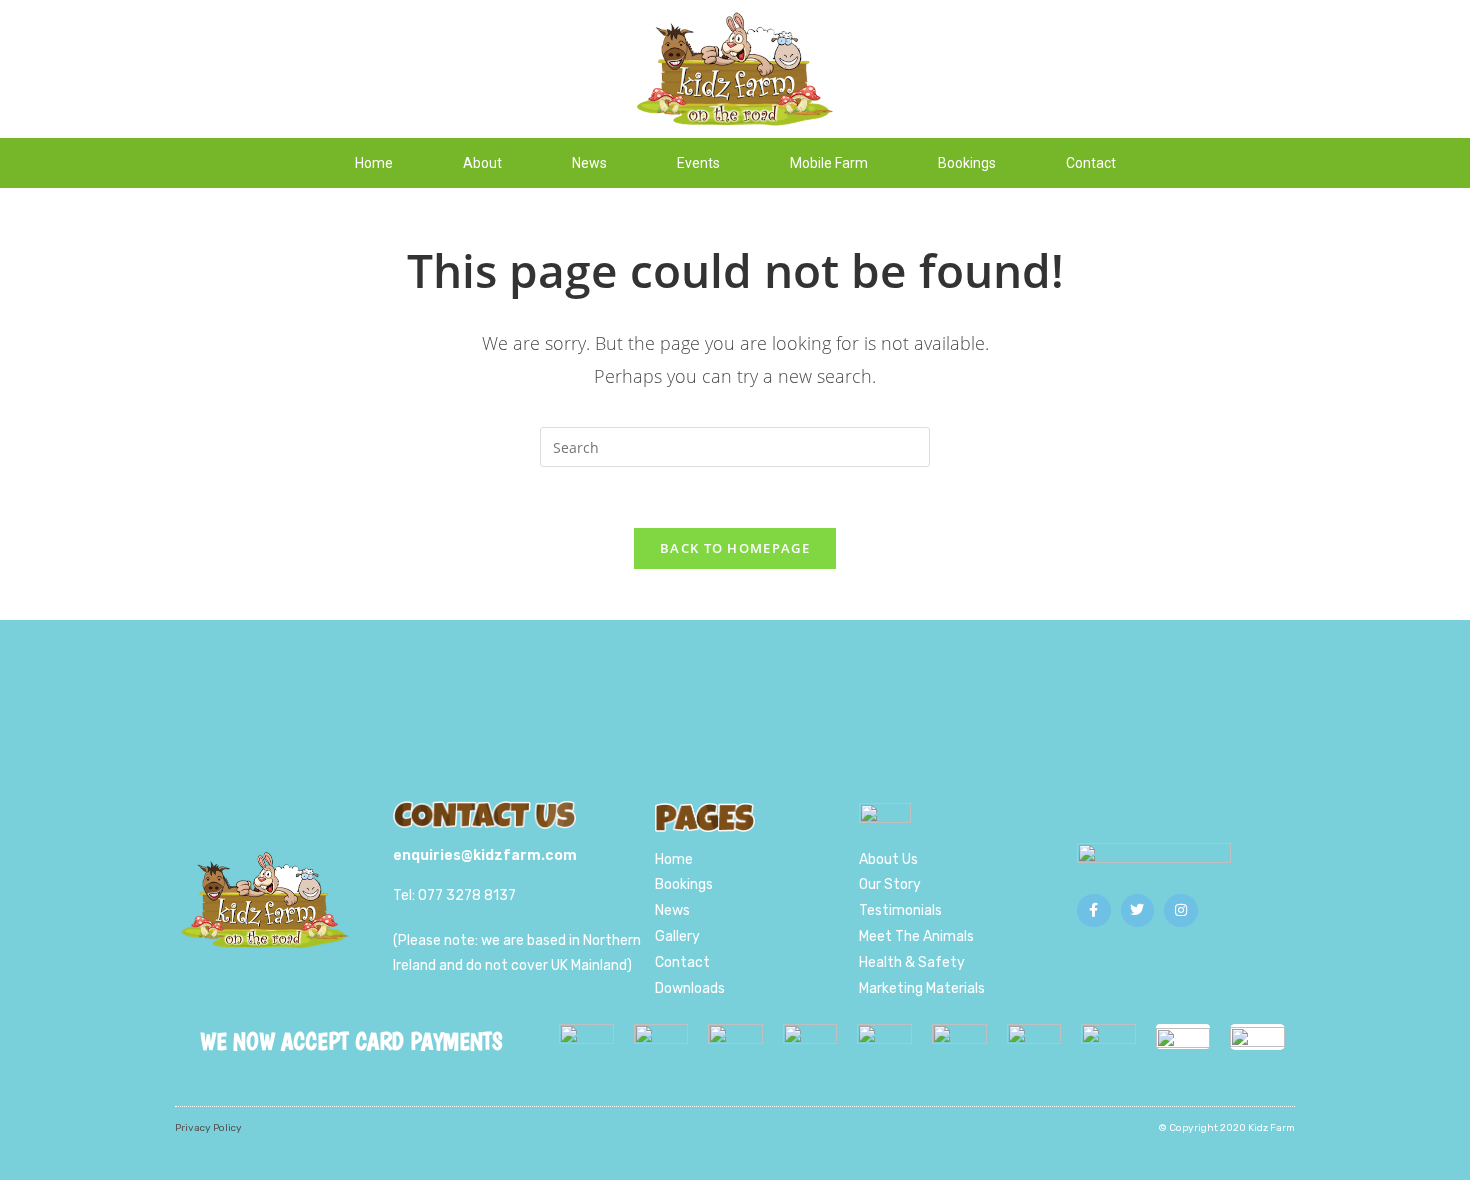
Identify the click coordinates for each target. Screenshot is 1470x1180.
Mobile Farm (829, 163)
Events (698, 163)
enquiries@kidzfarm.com (485, 855)
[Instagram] (1181, 911)
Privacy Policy (208, 1128)
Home (374, 163)
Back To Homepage (735, 548)
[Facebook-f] (1094, 911)
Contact (1091, 163)
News (589, 163)
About (482, 163)
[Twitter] (1138, 911)
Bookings (967, 163)
